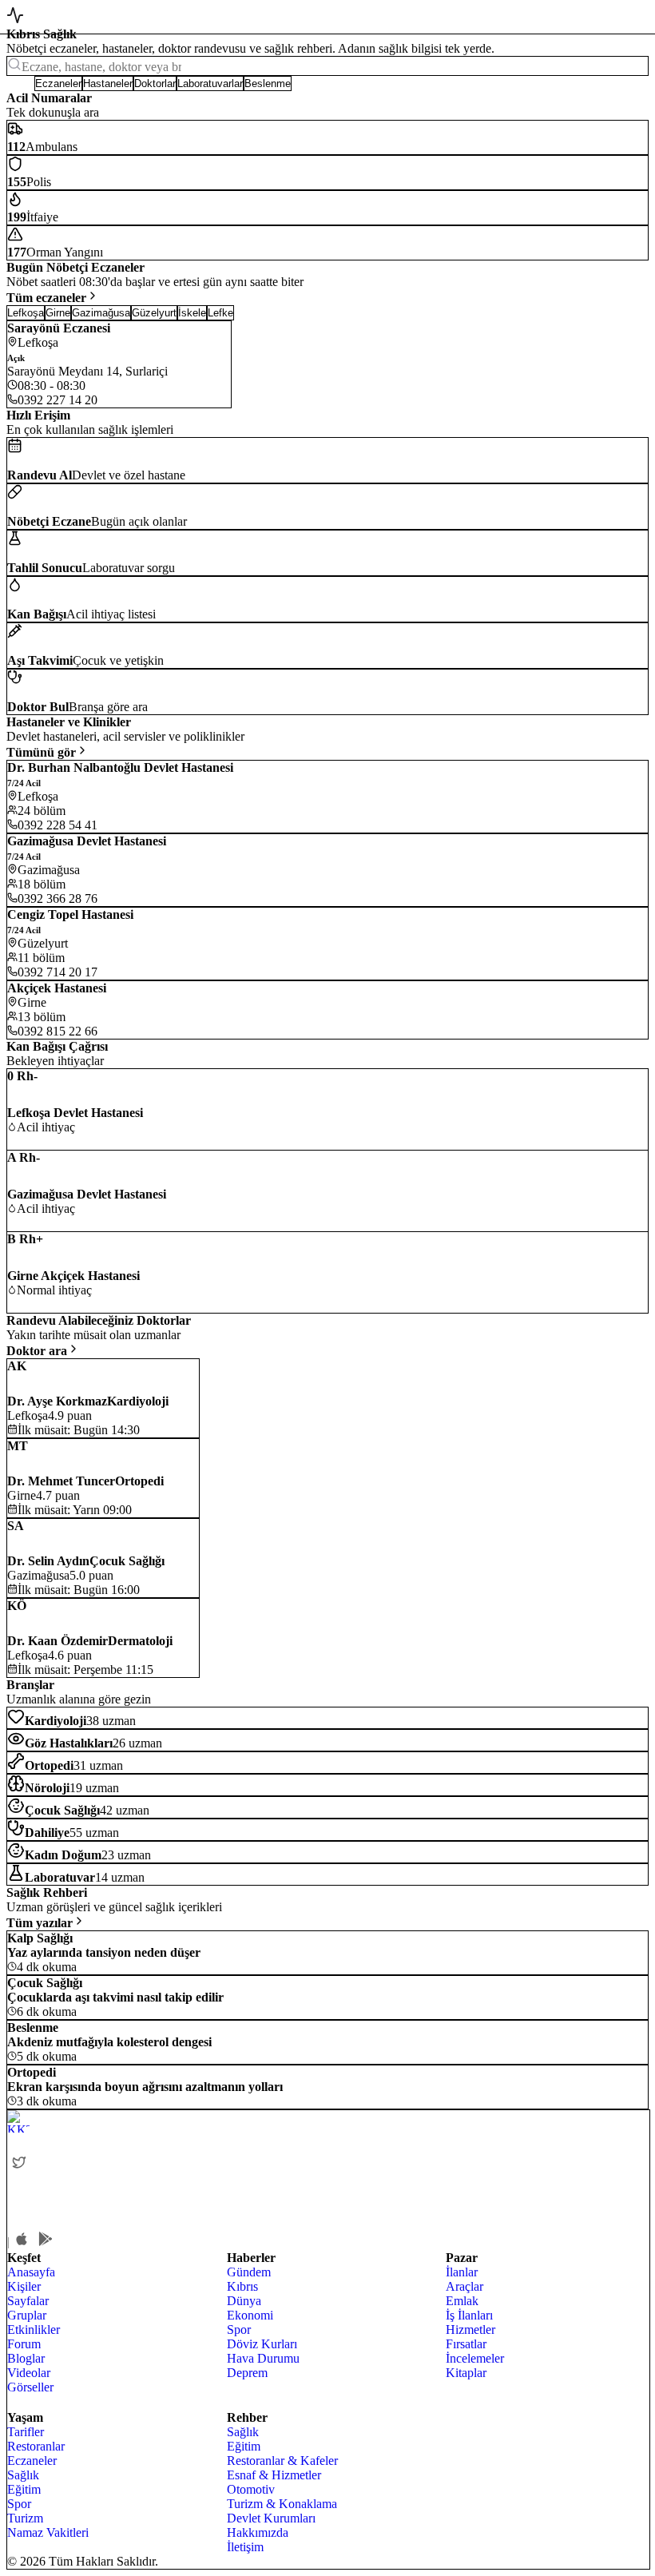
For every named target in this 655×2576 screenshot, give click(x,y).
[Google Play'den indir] (46, 2239)
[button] (20, 83)
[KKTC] (127, 2121)
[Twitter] (19, 2162)
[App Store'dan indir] (22, 2239)
